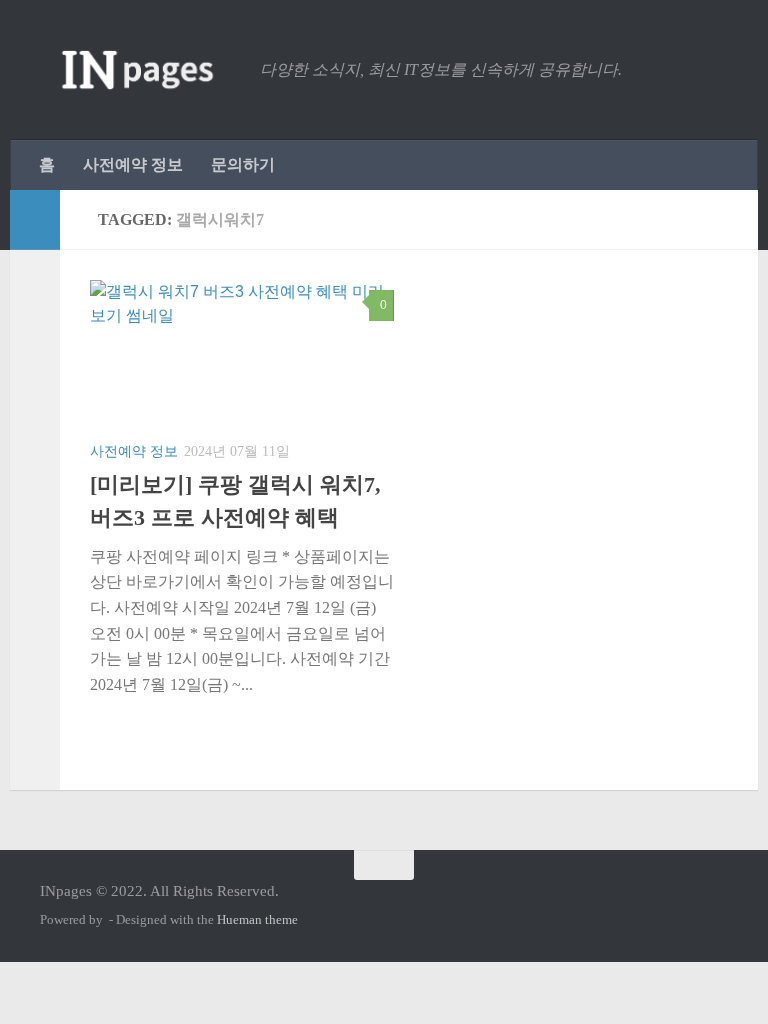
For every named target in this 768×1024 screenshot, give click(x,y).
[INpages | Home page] (140, 70)
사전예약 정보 (133, 164)
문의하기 (243, 164)
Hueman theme (257, 919)
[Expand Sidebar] (35, 220)
